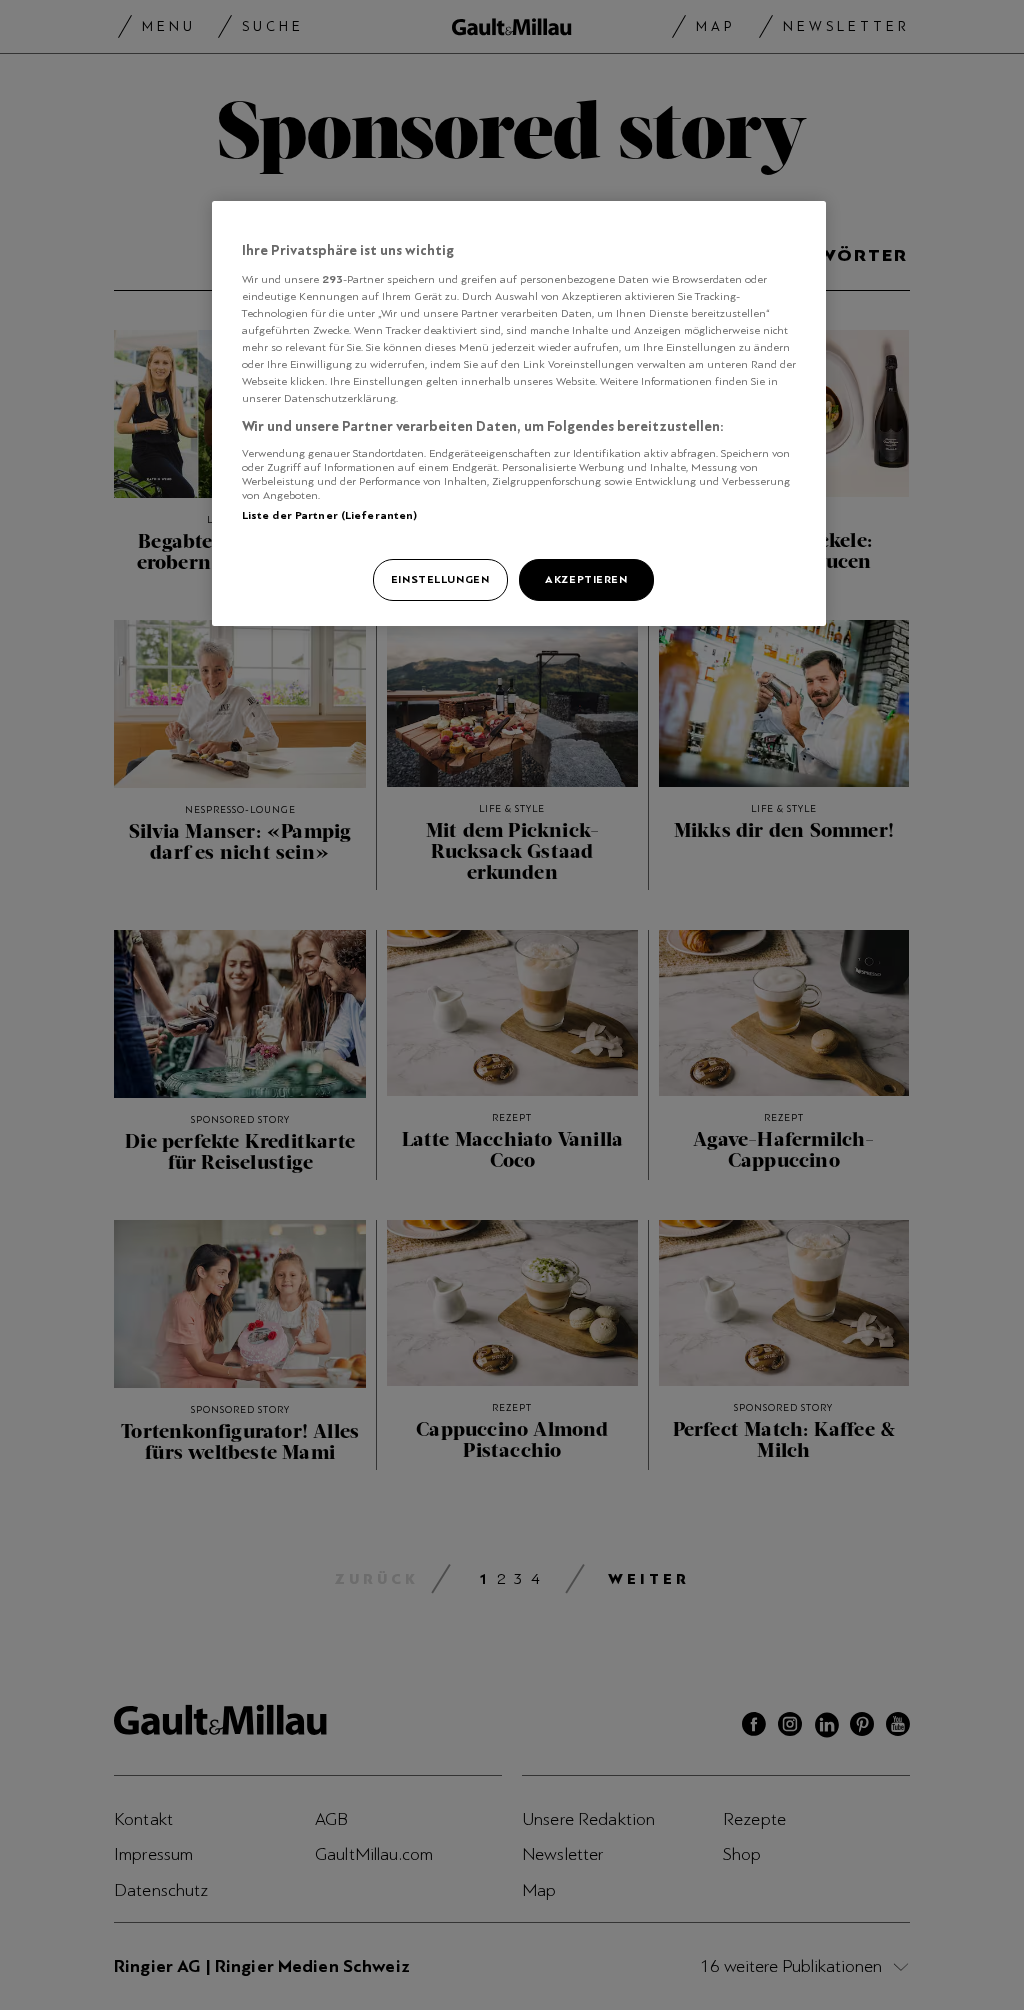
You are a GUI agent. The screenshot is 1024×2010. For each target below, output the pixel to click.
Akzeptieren (586, 579)
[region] (519, 413)
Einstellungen (440, 579)
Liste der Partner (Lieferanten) (330, 515)
